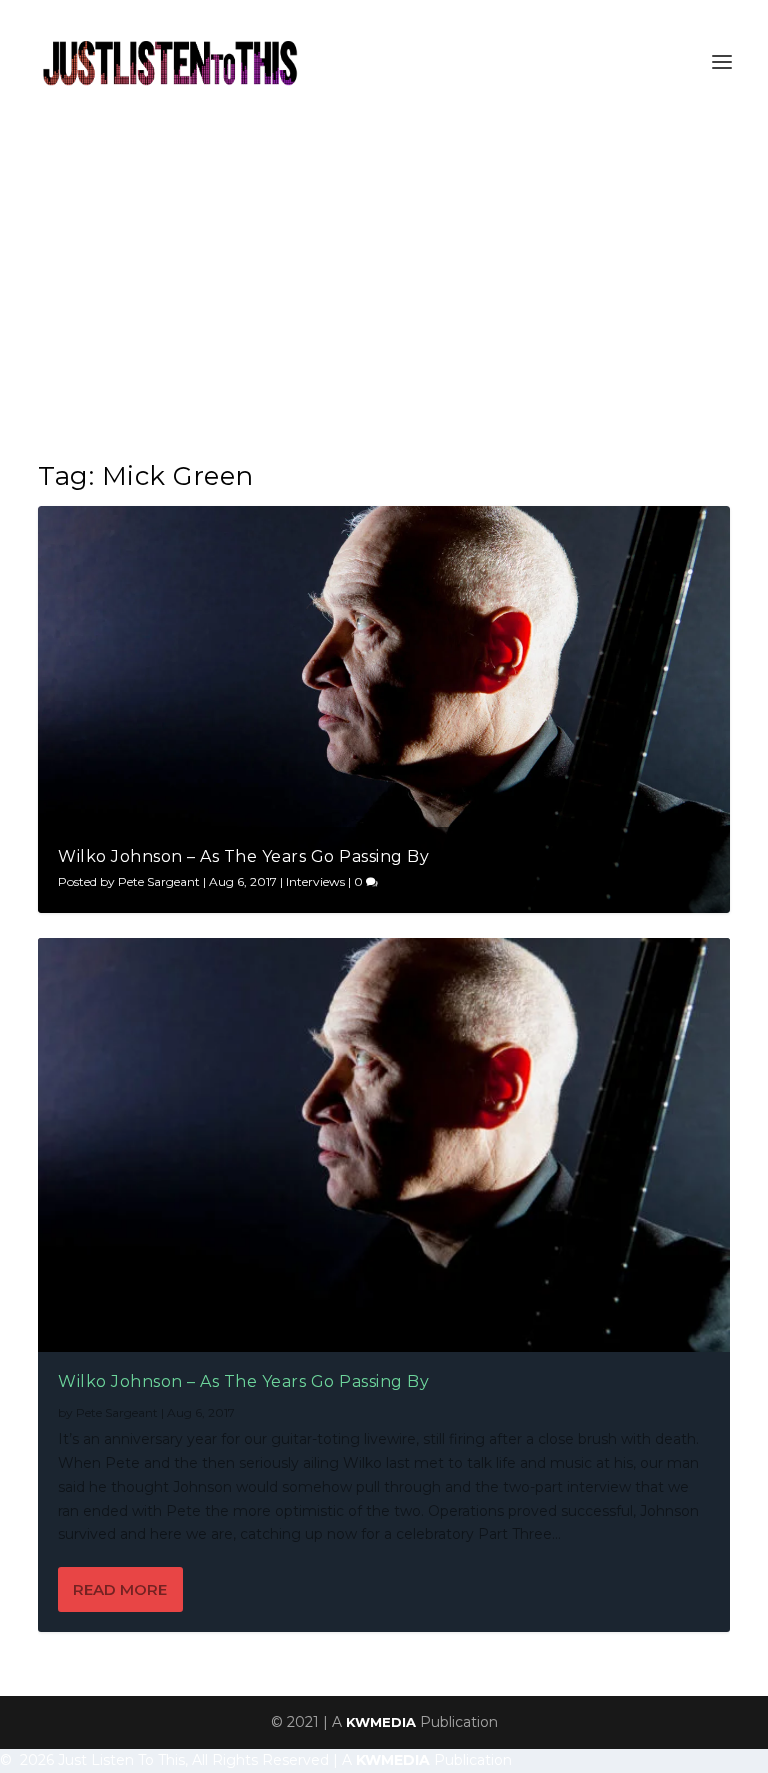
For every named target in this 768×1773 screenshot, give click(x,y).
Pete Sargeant (159, 881)
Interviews (315, 881)
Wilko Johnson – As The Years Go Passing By (243, 856)
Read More (120, 1589)
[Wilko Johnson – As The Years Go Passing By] (383, 1145)
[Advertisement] (384, 274)
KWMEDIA (381, 1722)
